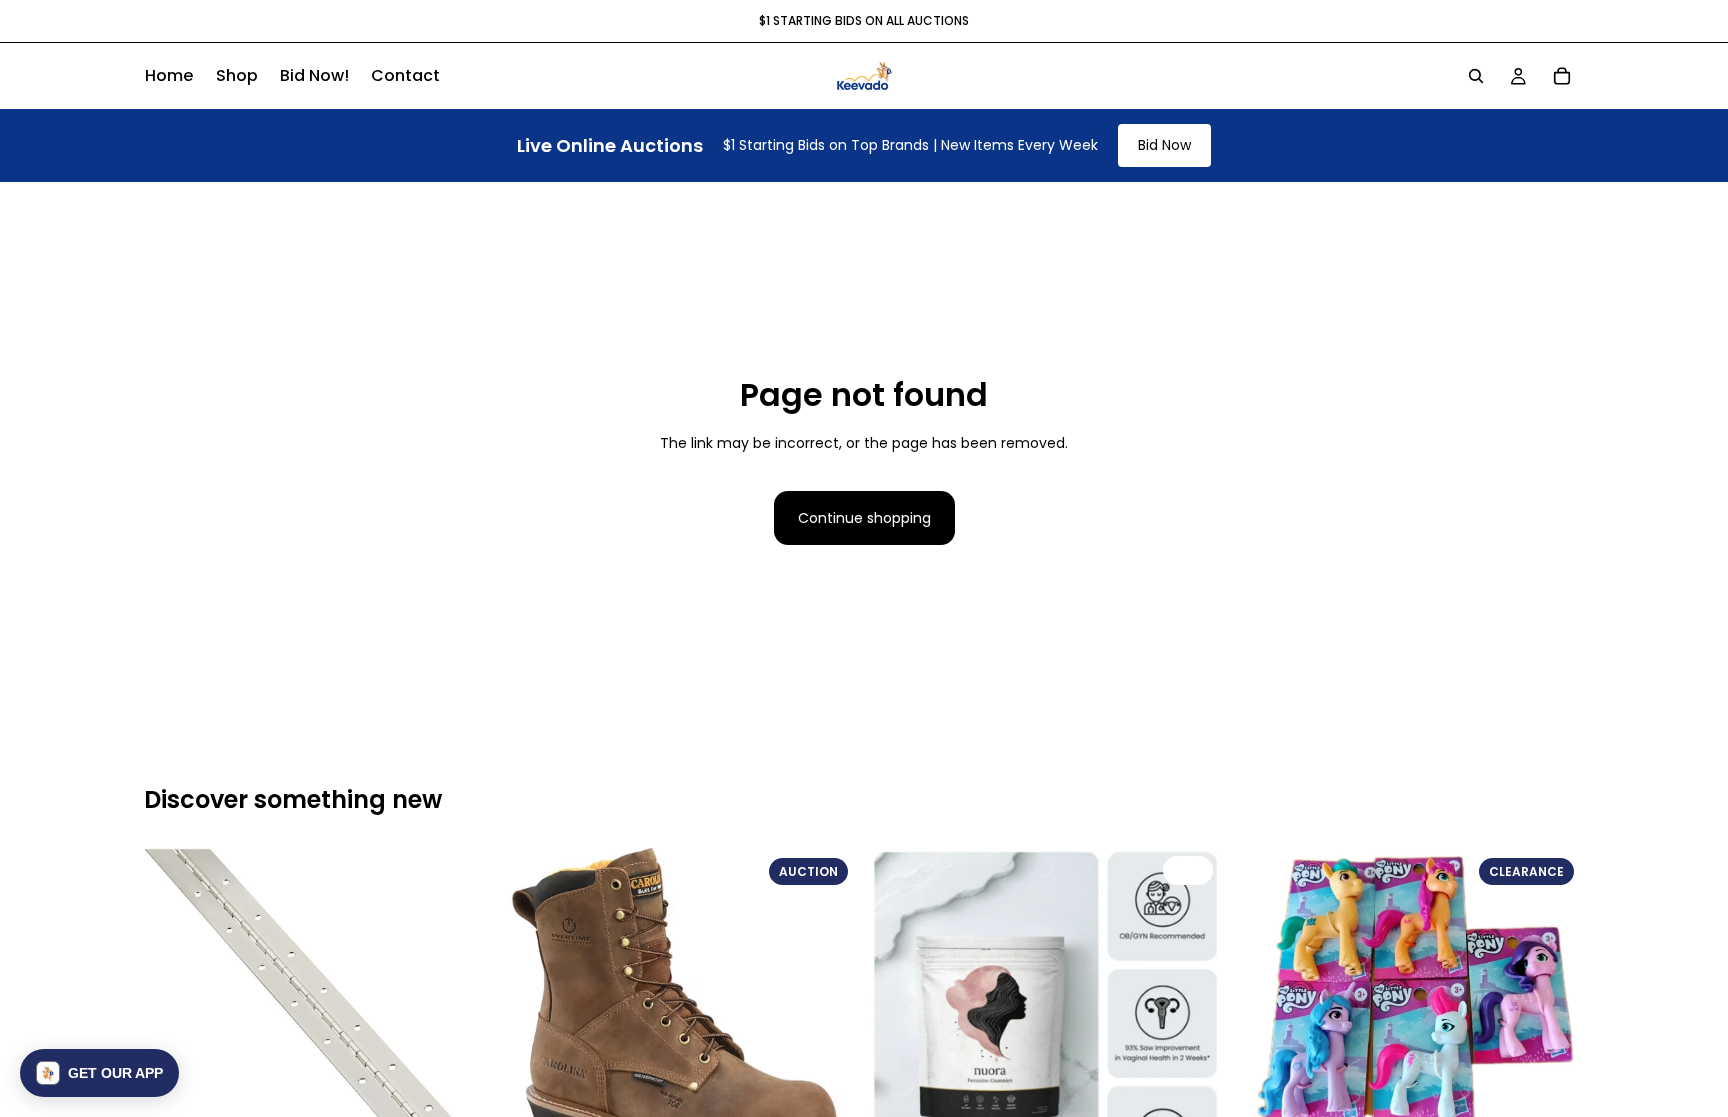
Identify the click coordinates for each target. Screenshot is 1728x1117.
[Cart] (1562, 76)
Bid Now (1164, 145)
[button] (99, 1073)
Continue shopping (864, 518)
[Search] (1476, 76)
